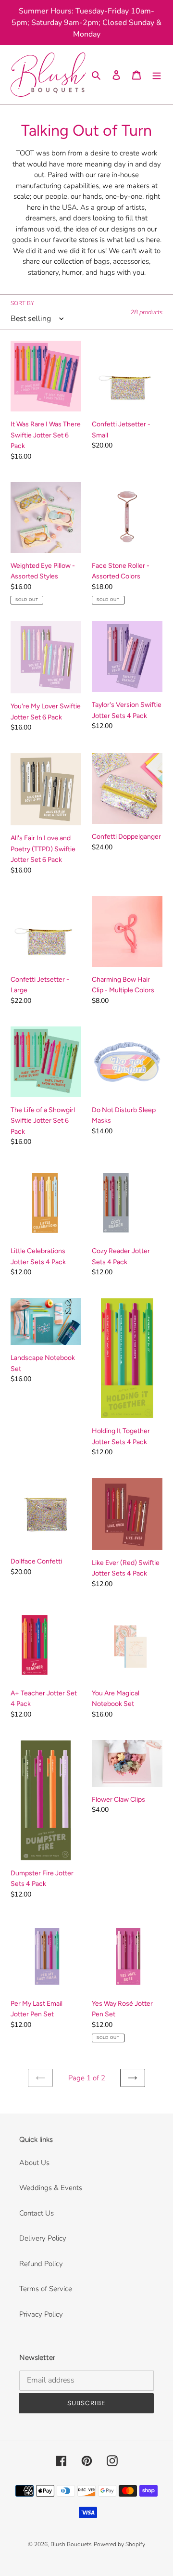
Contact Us (37, 2213)
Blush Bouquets (71, 2544)
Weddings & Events (51, 2188)
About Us (34, 2163)
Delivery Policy (43, 2238)
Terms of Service (46, 2289)
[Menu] (157, 75)
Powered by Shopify (119, 2544)
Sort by (22, 303)
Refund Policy (41, 2264)
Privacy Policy (41, 2314)
